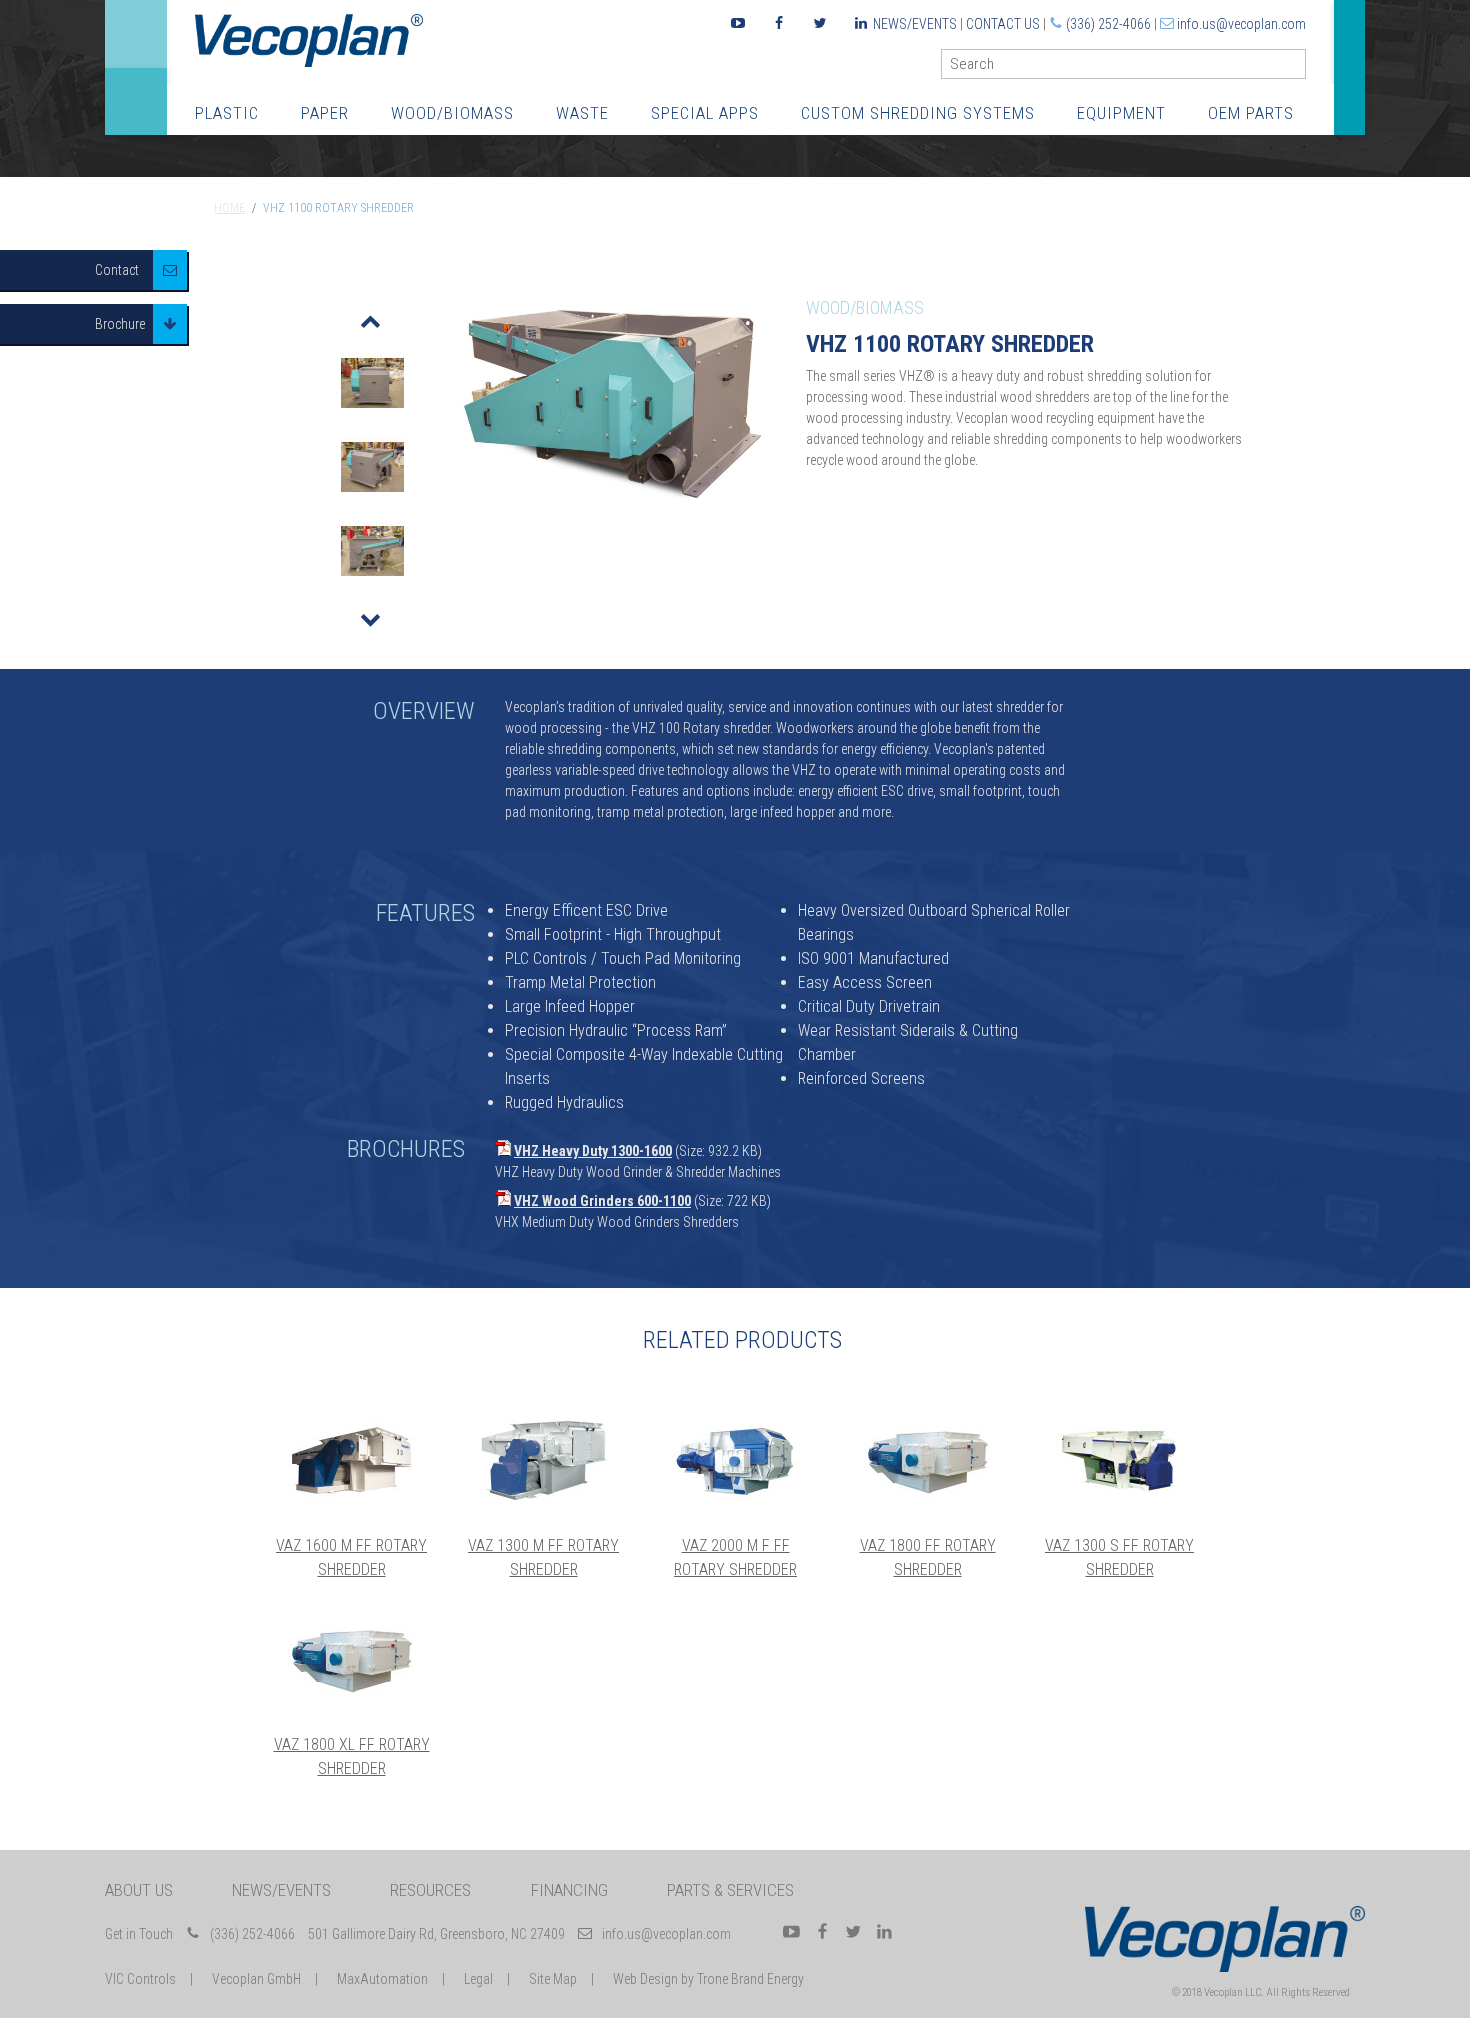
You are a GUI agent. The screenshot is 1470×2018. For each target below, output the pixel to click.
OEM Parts (1251, 113)
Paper (325, 113)
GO (1298, 68)
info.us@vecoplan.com (1241, 24)
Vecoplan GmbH (256, 1979)
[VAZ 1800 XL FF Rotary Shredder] (352, 1659)
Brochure (120, 324)
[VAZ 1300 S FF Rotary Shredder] (1120, 1460)
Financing (569, 1890)
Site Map (553, 1979)
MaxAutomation (382, 1979)
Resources (430, 1890)
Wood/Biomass (452, 113)
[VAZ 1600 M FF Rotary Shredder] (352, 1460)
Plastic (227, 113)
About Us (139, 1890)
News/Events (915, 24)
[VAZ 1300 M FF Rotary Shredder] (544, 1460)
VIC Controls (140, 1979)
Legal (478, 1979)
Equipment (1121, 113)
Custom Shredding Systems (918, 113)
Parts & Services (730, 1890)
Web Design (645, 1979)
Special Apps (705, 113)
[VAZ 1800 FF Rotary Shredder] (928, 1460)
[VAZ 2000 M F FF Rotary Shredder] (736, 1460)
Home (229, 208)
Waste (582, 113)
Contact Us (1003, 24)
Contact (117, 270)
